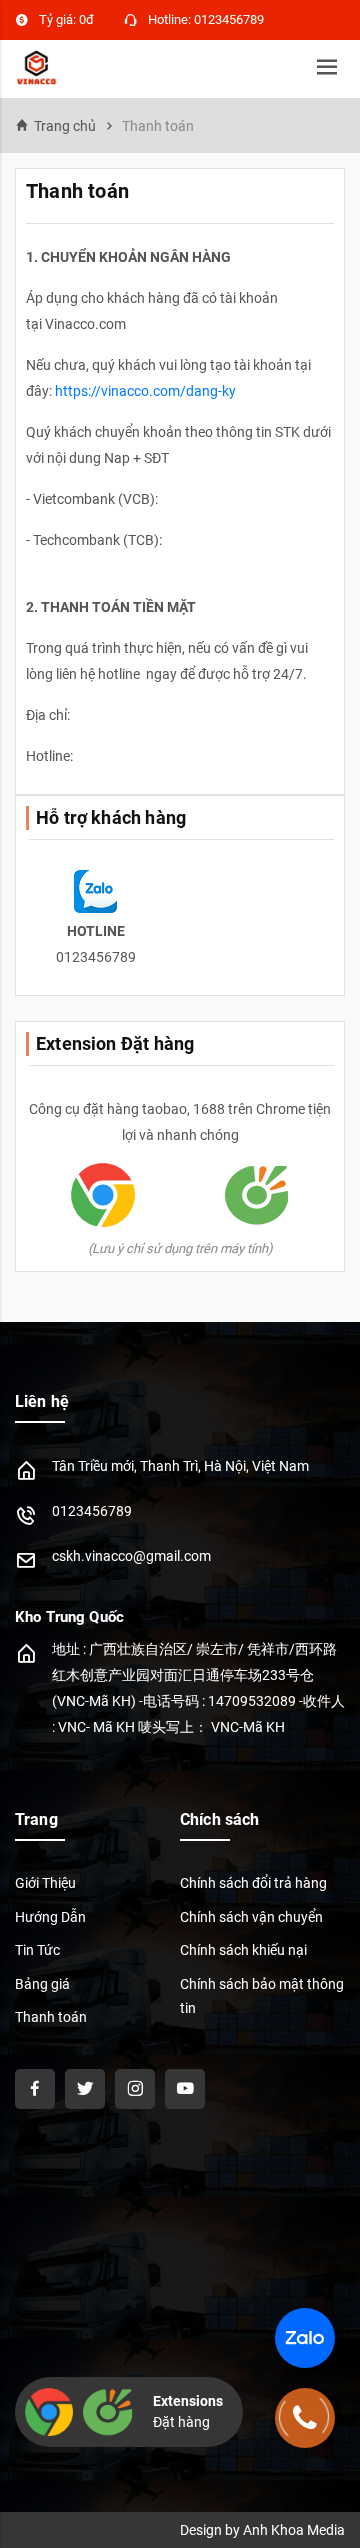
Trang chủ (65, 126)
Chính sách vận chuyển (251, 1917)
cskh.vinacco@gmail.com (131, 1556)
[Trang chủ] (36, 66)
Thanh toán (51, 2017)
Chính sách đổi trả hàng (253, 1883)
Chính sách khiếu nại (243, 1950)
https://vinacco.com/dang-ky (145, 391)
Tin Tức (37, 1950)
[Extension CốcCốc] (257, 1194)
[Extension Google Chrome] (103, 1194)
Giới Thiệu (45, 1883)
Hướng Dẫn (50, 1917)
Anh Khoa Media (294, 2530)
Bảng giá (42, 1984)
